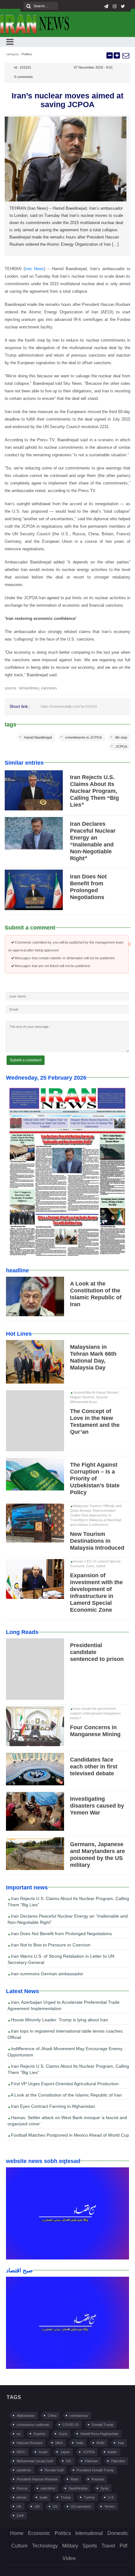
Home (17, 2533)
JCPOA (121, 746)
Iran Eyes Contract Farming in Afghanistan (52, 2106)
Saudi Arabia (78, 2488)
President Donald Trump (95, 2470)
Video (69, 2558)
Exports (40, 2434)
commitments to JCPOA (83, 737)
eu (19, 2434)
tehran (22, 2497)
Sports (90, 2546)
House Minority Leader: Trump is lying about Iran (59, 2020)
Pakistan (91, 2461)
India (80, 2443)
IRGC (21, 2452)
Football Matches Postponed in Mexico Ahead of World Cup (69, 2135)
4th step (121, 737)
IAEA (59, 2443)
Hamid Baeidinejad (38, 737)
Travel (108, 2546)
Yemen (109, 2506)
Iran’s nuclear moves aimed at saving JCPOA (67, 100)
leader (112, 2452)
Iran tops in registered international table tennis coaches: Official (66, 2034)
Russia (22, 2488)
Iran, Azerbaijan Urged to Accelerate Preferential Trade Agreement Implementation (64, 2005)
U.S (111, 2497)
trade (43, 2497)
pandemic (24, 2470)
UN (37, 2506)
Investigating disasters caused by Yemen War (97, 1806)
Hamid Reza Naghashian (99, 2434)
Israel (43, 2452)
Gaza (63, 2434)
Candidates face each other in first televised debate (94, 1767)
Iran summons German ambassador (46, 1974)
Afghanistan (26, 2416)
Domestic (118, 2533)
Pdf (123, 2546)
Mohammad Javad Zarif (35, 2461)
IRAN (100, 2443)
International (89, 2533)
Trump (66, 2497)
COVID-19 (70, 2425)
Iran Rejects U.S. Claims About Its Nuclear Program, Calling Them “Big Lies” (94, 791)
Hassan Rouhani (29, 2443)
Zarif (20, 2516)
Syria (104, 2488)
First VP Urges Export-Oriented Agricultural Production (64, 2084)
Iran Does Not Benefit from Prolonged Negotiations (61, 1934)
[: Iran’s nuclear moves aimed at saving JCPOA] (126, 55)
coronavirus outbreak (33, 2425)
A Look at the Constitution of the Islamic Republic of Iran (66, 2095)
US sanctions (81, 2506)
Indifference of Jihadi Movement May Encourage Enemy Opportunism (65, 2052)
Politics (27, 54)
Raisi (74, 2479)
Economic (39, 2533)
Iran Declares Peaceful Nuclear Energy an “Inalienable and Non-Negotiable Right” (68, 1919)
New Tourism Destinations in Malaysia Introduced (97, 1541)
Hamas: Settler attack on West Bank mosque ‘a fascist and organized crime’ (67, 2121)
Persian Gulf (54, 2470)
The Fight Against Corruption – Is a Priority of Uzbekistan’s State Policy (95, 1479)
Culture (19, 2546)
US (55, 2506)
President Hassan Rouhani (37, 2479)
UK (19, 2506)
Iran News (34, 269)
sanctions (48, 2488)
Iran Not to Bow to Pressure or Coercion (50, 1945)
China (52, 2416)
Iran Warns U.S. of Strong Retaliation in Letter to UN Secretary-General (61, 1959)
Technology (45, 2546)
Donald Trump (103, 2425)
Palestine (118, 2461)
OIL (69, 2461)
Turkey (89, 2497)
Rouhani (98, 2479)
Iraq (121, 2443)
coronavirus (79, 2416)
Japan (65, 2452)
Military (70, 2546)
